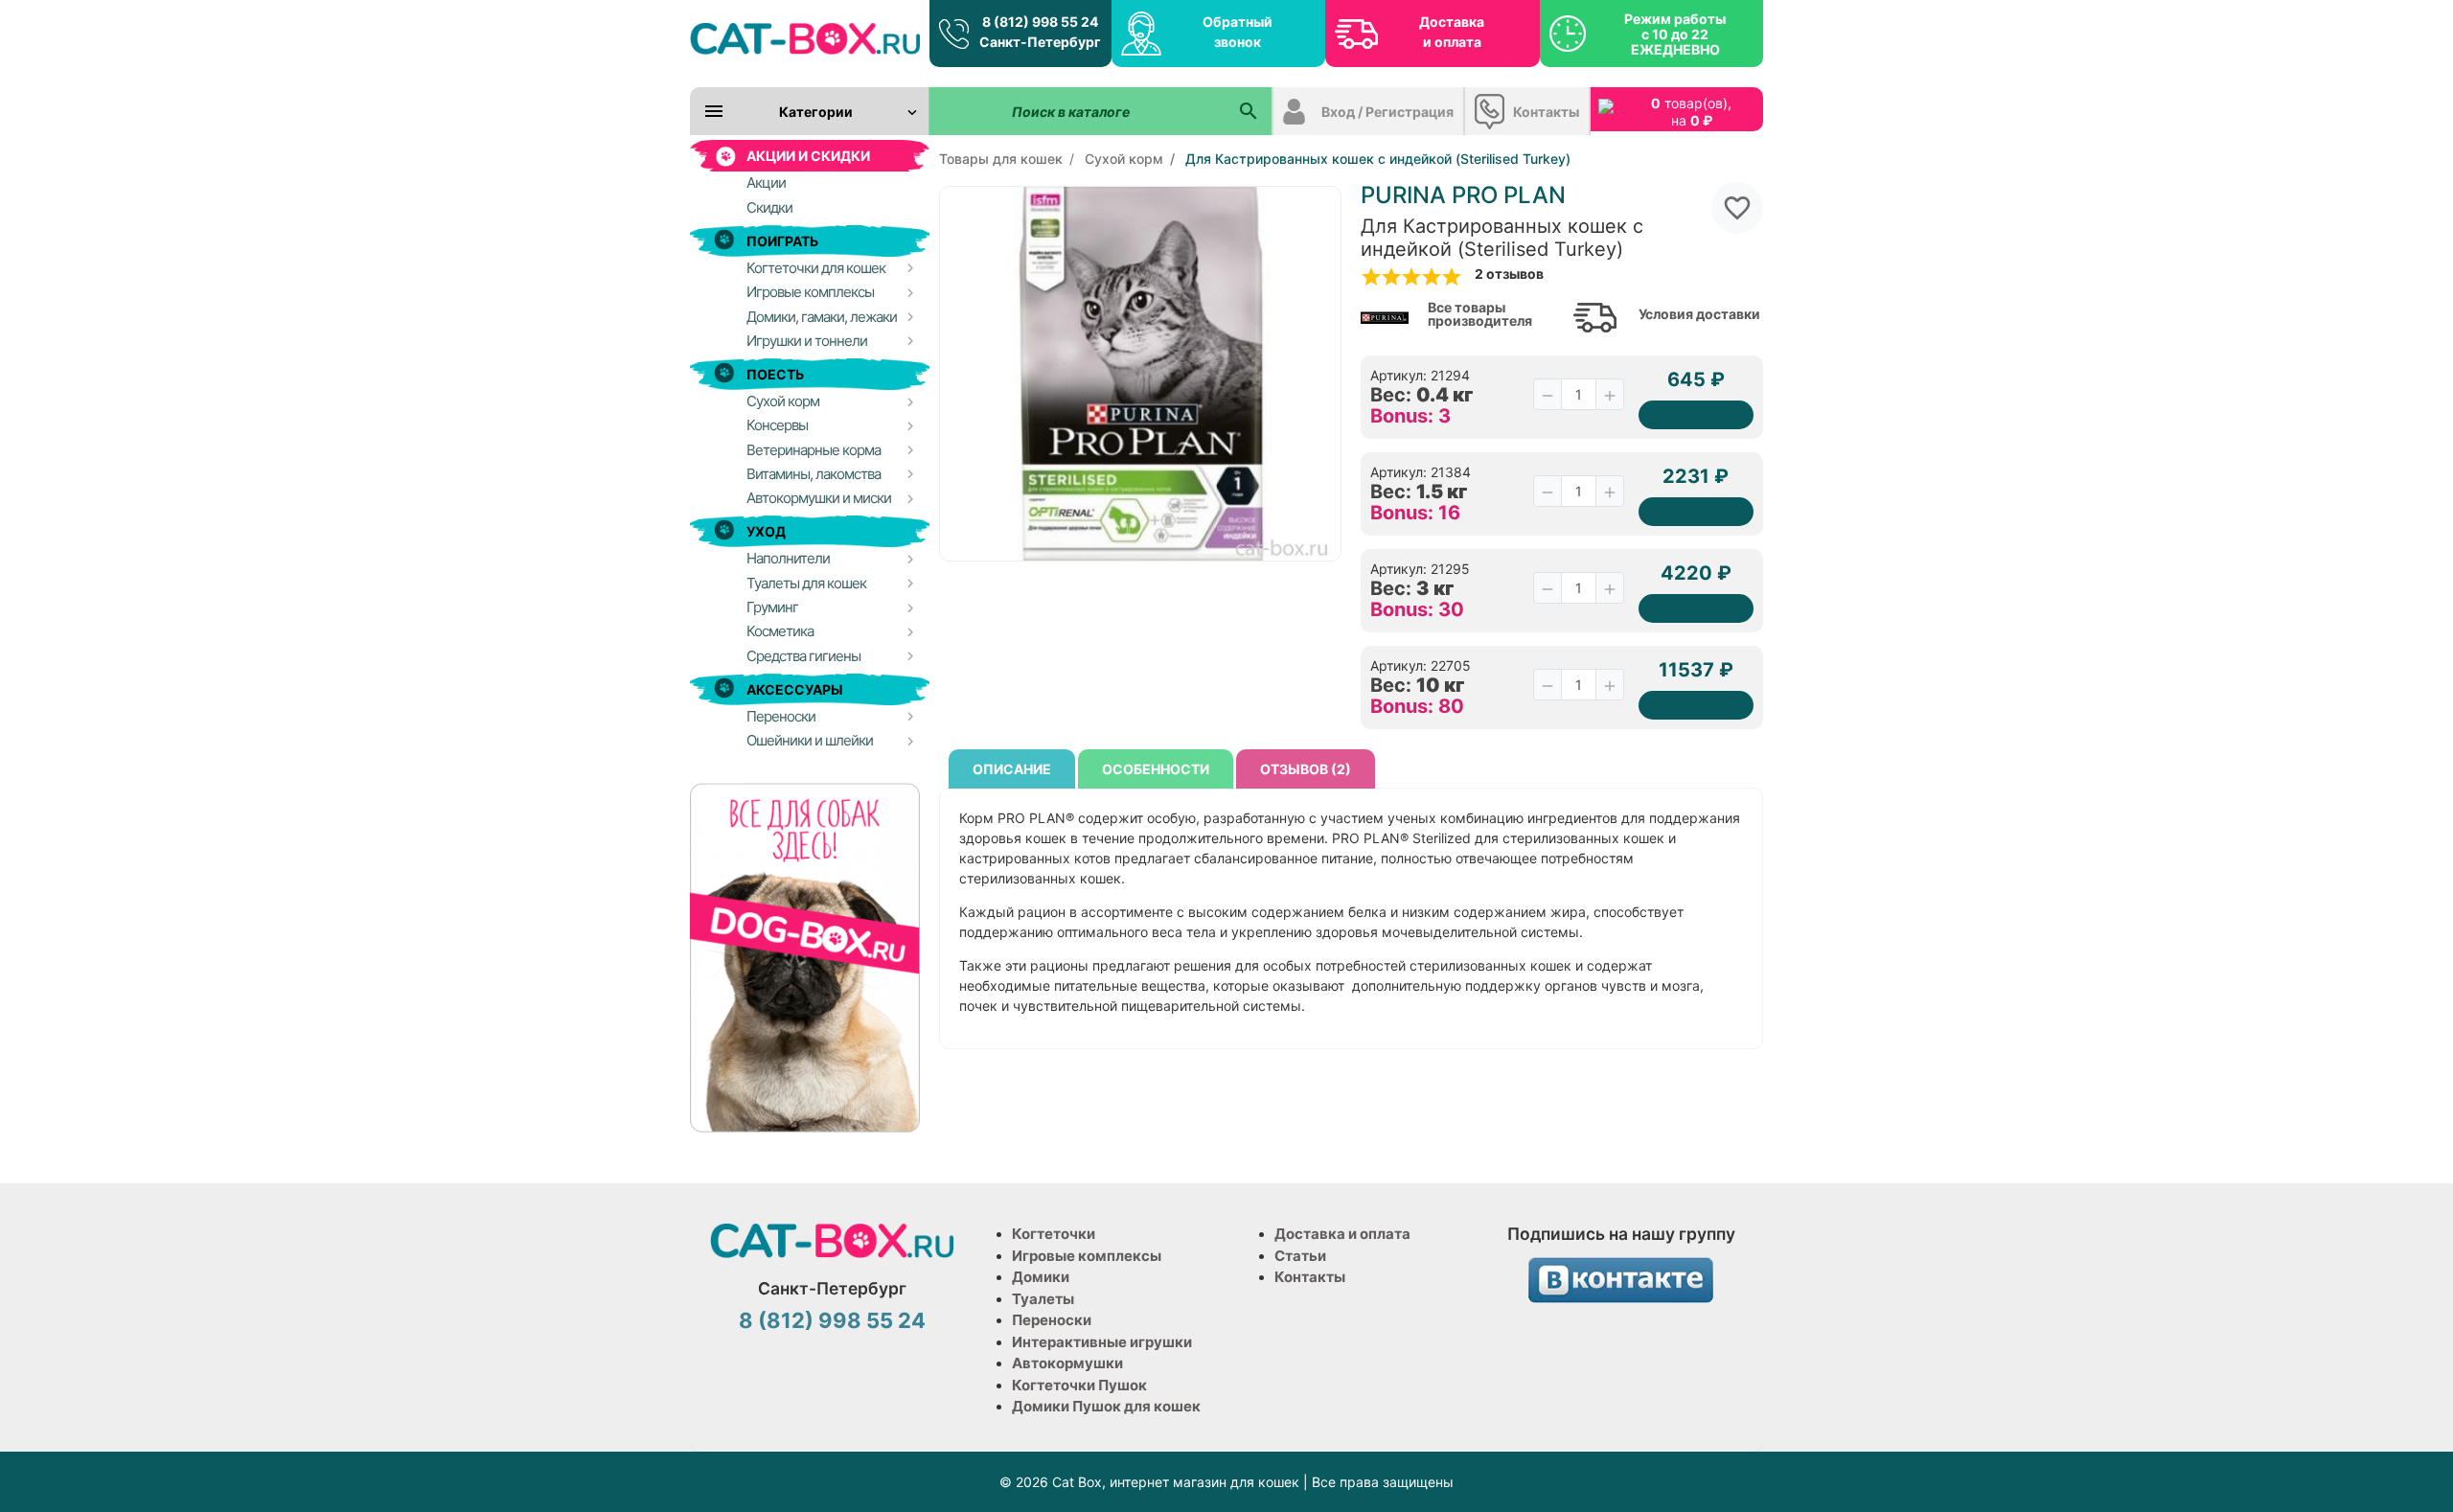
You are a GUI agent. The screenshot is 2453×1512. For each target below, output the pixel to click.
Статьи (1300, 1256)
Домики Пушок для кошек (1106, 1406)
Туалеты (1043, 1299)
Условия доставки (1699, 314)
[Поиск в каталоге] (1248, 111)
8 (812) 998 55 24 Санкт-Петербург (1040, 32)
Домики (1041, 1277)
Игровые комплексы (1087, 1256)
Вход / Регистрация (1387, 112)
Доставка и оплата (1452, 32)
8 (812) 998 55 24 (832, 1320)
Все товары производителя (1480, 314)
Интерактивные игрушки (1102, 1342)
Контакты (1546, 112)
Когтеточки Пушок (1079, 1385)
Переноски (1052, 1320)
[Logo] (805, 38)
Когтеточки (1054, 1234)
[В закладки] (1737, 208)
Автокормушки (1067, 1363)
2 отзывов (1509, 274)
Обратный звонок (1238, 32)
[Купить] (1696, 415)
